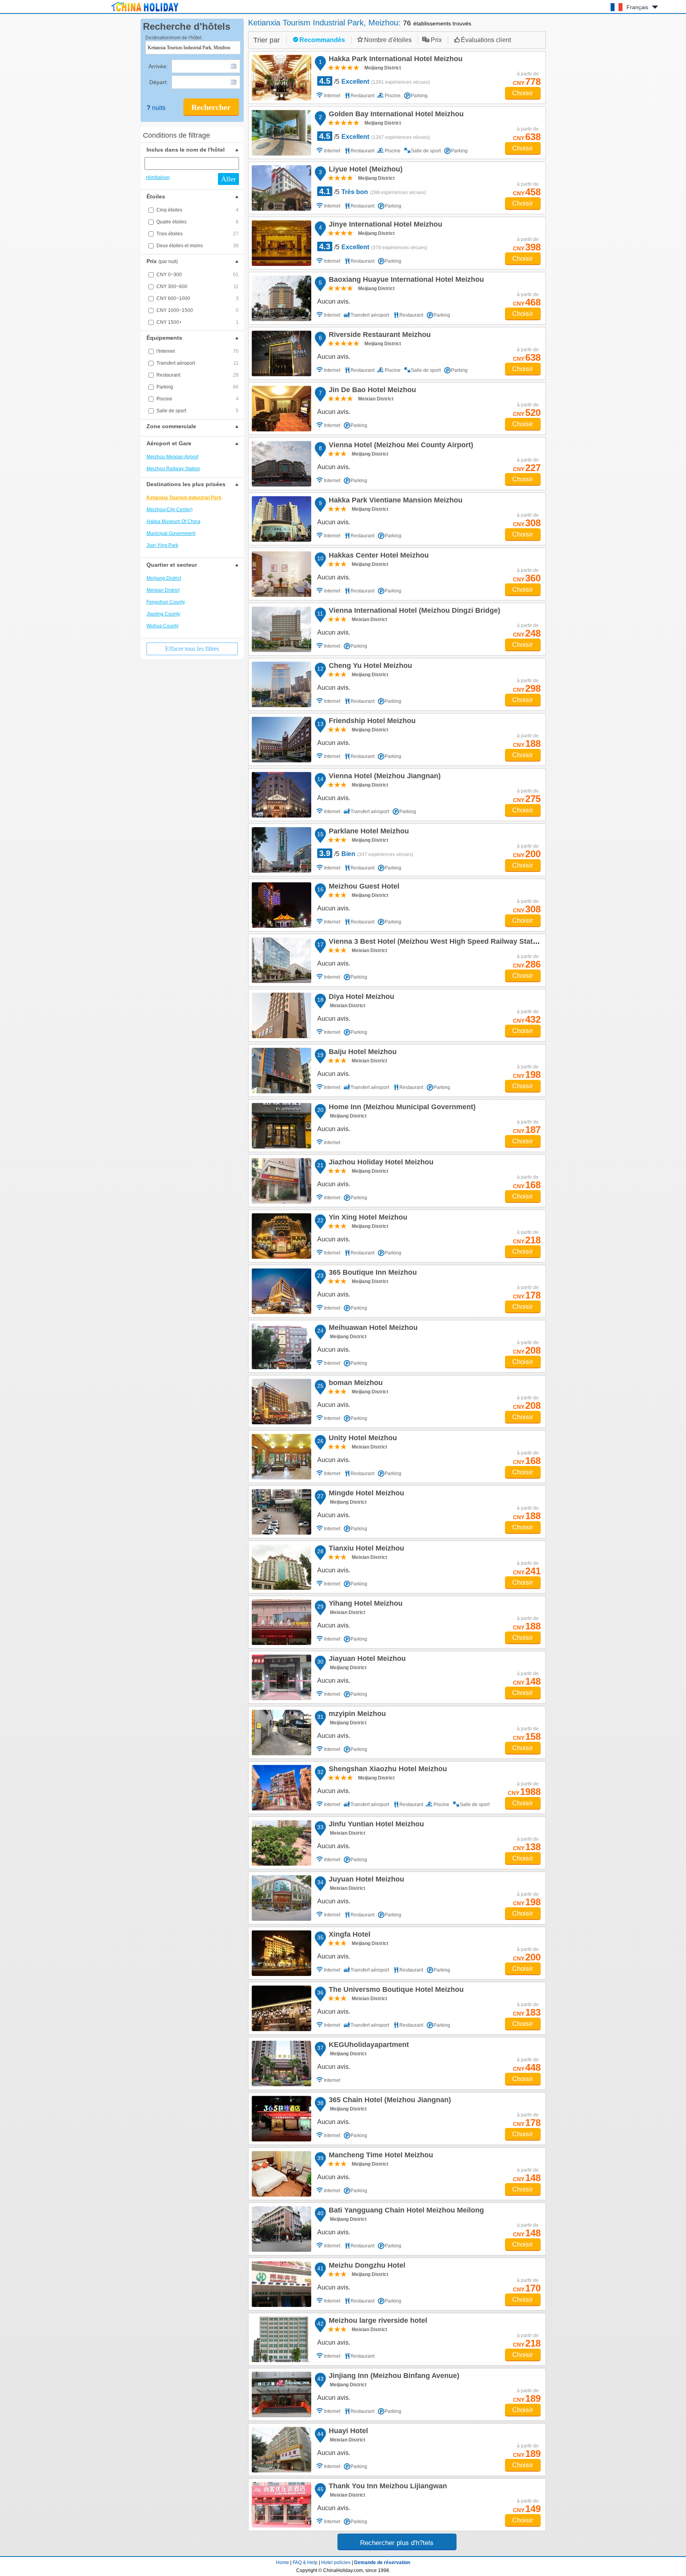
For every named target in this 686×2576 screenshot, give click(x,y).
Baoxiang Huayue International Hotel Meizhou (405, 281)
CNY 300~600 (198, 287)
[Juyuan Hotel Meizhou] (281, 1898)
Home (282, 2563)
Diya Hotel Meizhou (360, 998)
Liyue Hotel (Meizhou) (364, 170)
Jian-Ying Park (162, 545)
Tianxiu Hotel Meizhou (365, 1549)
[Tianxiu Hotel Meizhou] (281, 1567)
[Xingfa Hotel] (281, 1953)
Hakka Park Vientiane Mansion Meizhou (394, 501)
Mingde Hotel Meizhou (365, 1494)
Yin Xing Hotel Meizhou (367, 1218)
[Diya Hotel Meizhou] (281, 1015)
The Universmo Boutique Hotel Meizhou (395, 1991)
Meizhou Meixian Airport (172, 457)
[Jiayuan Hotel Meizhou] (281, 1677)
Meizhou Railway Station (173, 469)
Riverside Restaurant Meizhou (379, 336)
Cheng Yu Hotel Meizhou (369, 667)
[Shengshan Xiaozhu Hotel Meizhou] (281, 1788)
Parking (198, 387)
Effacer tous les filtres (192, 649)
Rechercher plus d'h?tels (397, 2543)
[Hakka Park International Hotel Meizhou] (281, 78)
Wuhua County (163, 626)
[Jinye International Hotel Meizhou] (281, 243)
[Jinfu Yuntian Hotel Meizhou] (281, 1843)
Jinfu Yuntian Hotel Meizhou (375, 1825)
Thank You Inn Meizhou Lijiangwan (387, 2487)
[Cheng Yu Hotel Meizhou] (281, 684)
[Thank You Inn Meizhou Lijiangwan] (281, 2505)
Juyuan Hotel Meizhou (365, 1880)
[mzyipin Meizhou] (281, 1732)
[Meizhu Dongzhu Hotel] (281, 2284)
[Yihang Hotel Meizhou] (281, 1622)
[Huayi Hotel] (281, 2450)
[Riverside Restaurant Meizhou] (281, 353)
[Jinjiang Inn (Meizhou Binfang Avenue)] (281, 2394)
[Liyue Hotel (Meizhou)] (281, 188)
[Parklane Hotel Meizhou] (281, 850)
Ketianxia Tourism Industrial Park (184, 498)
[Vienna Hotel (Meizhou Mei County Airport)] (281, 464)
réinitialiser (158, 177)
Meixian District (163, 590)
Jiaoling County (163, 614)
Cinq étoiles (198, 210)
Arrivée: (159, 66)
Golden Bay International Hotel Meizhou (395, 115)
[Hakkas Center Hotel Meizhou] (281, 574)
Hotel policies (336, 2563)
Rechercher (211, 107)
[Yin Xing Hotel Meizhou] (281, 1236)
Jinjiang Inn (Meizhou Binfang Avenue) (393, 2377)
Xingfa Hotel (348, 1935)
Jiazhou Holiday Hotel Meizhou (380, 1163)
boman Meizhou (355, 1384)
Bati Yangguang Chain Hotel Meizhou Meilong (405, 2211)
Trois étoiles (198, 234)
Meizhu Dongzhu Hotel (366, 2266)
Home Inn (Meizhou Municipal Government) (401, 1108)
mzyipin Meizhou (356, 1715)
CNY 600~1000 (198, 298)
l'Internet (198, 351)
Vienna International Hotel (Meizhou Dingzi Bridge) (413, 612)
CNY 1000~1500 (198, 310)
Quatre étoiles (198, 222)
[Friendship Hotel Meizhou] (281, 740)
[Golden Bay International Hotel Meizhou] (281, 133)
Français (637, 7)
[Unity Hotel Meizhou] (281, 1457)
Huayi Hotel (347, 2432)
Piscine (198, 399)
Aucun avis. (334, 301)
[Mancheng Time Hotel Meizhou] (281, 2174)
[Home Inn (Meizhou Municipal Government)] (281, 1126)
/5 (375, 81)
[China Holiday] (145, 12)
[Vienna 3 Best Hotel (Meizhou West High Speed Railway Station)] (281, 960)
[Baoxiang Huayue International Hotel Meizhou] (281, 298)
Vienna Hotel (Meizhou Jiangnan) (383, 777)
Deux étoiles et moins (198, 246)
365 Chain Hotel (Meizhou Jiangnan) (389, 2101)
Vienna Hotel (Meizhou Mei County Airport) (400, 446)
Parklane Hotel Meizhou (368, 832)
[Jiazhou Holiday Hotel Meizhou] (281, 1181)
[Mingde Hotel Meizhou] (281, 1512)
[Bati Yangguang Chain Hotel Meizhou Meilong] (281, 2229)
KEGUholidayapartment (368, 2046)
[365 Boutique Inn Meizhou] (281, 1291)
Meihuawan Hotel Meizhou (372, 1329)
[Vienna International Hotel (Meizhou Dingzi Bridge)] (281, 629)
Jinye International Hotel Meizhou (384, 225)
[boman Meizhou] (281, 1402)
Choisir (523, 93)
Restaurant (198, 375)
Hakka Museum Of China (173, 521)
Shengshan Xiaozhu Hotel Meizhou (387, 1770)
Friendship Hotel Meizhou (371, 722)
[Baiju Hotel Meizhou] (281, 1071)
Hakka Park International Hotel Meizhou (394, 60)
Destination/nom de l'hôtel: (174, 38)
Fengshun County (166, 602)
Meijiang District (164, 578)
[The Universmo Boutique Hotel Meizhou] (281, 2008)
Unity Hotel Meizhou (362, 1439)
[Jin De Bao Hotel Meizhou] (281, 409)
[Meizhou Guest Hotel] (281, 905)
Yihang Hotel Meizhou (364, 1604)
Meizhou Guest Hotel (363, 887)
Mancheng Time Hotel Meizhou (380, 2156)
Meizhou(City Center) (170, 510)
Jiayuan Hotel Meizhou (366, 1660)
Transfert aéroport (198, 363)
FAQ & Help (305, 2563)
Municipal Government (171, 533)
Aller (228, 179)
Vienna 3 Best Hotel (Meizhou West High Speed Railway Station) (436, 943)
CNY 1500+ (198, 322)
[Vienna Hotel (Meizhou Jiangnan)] (281, 795)
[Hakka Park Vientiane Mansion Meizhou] (281, 519)
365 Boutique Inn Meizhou (372, 1274)
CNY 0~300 (198, 275)
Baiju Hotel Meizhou (361, 1053)
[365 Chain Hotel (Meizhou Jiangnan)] (281, 2119)
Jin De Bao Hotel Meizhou (371, 391)
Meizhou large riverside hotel (377, 2322)
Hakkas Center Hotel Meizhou (378, 556)
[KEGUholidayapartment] (281, 2063)
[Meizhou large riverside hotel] (281, 2339)
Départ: (159, 82)
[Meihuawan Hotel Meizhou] (281, 1346)
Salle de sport (198, 411)
